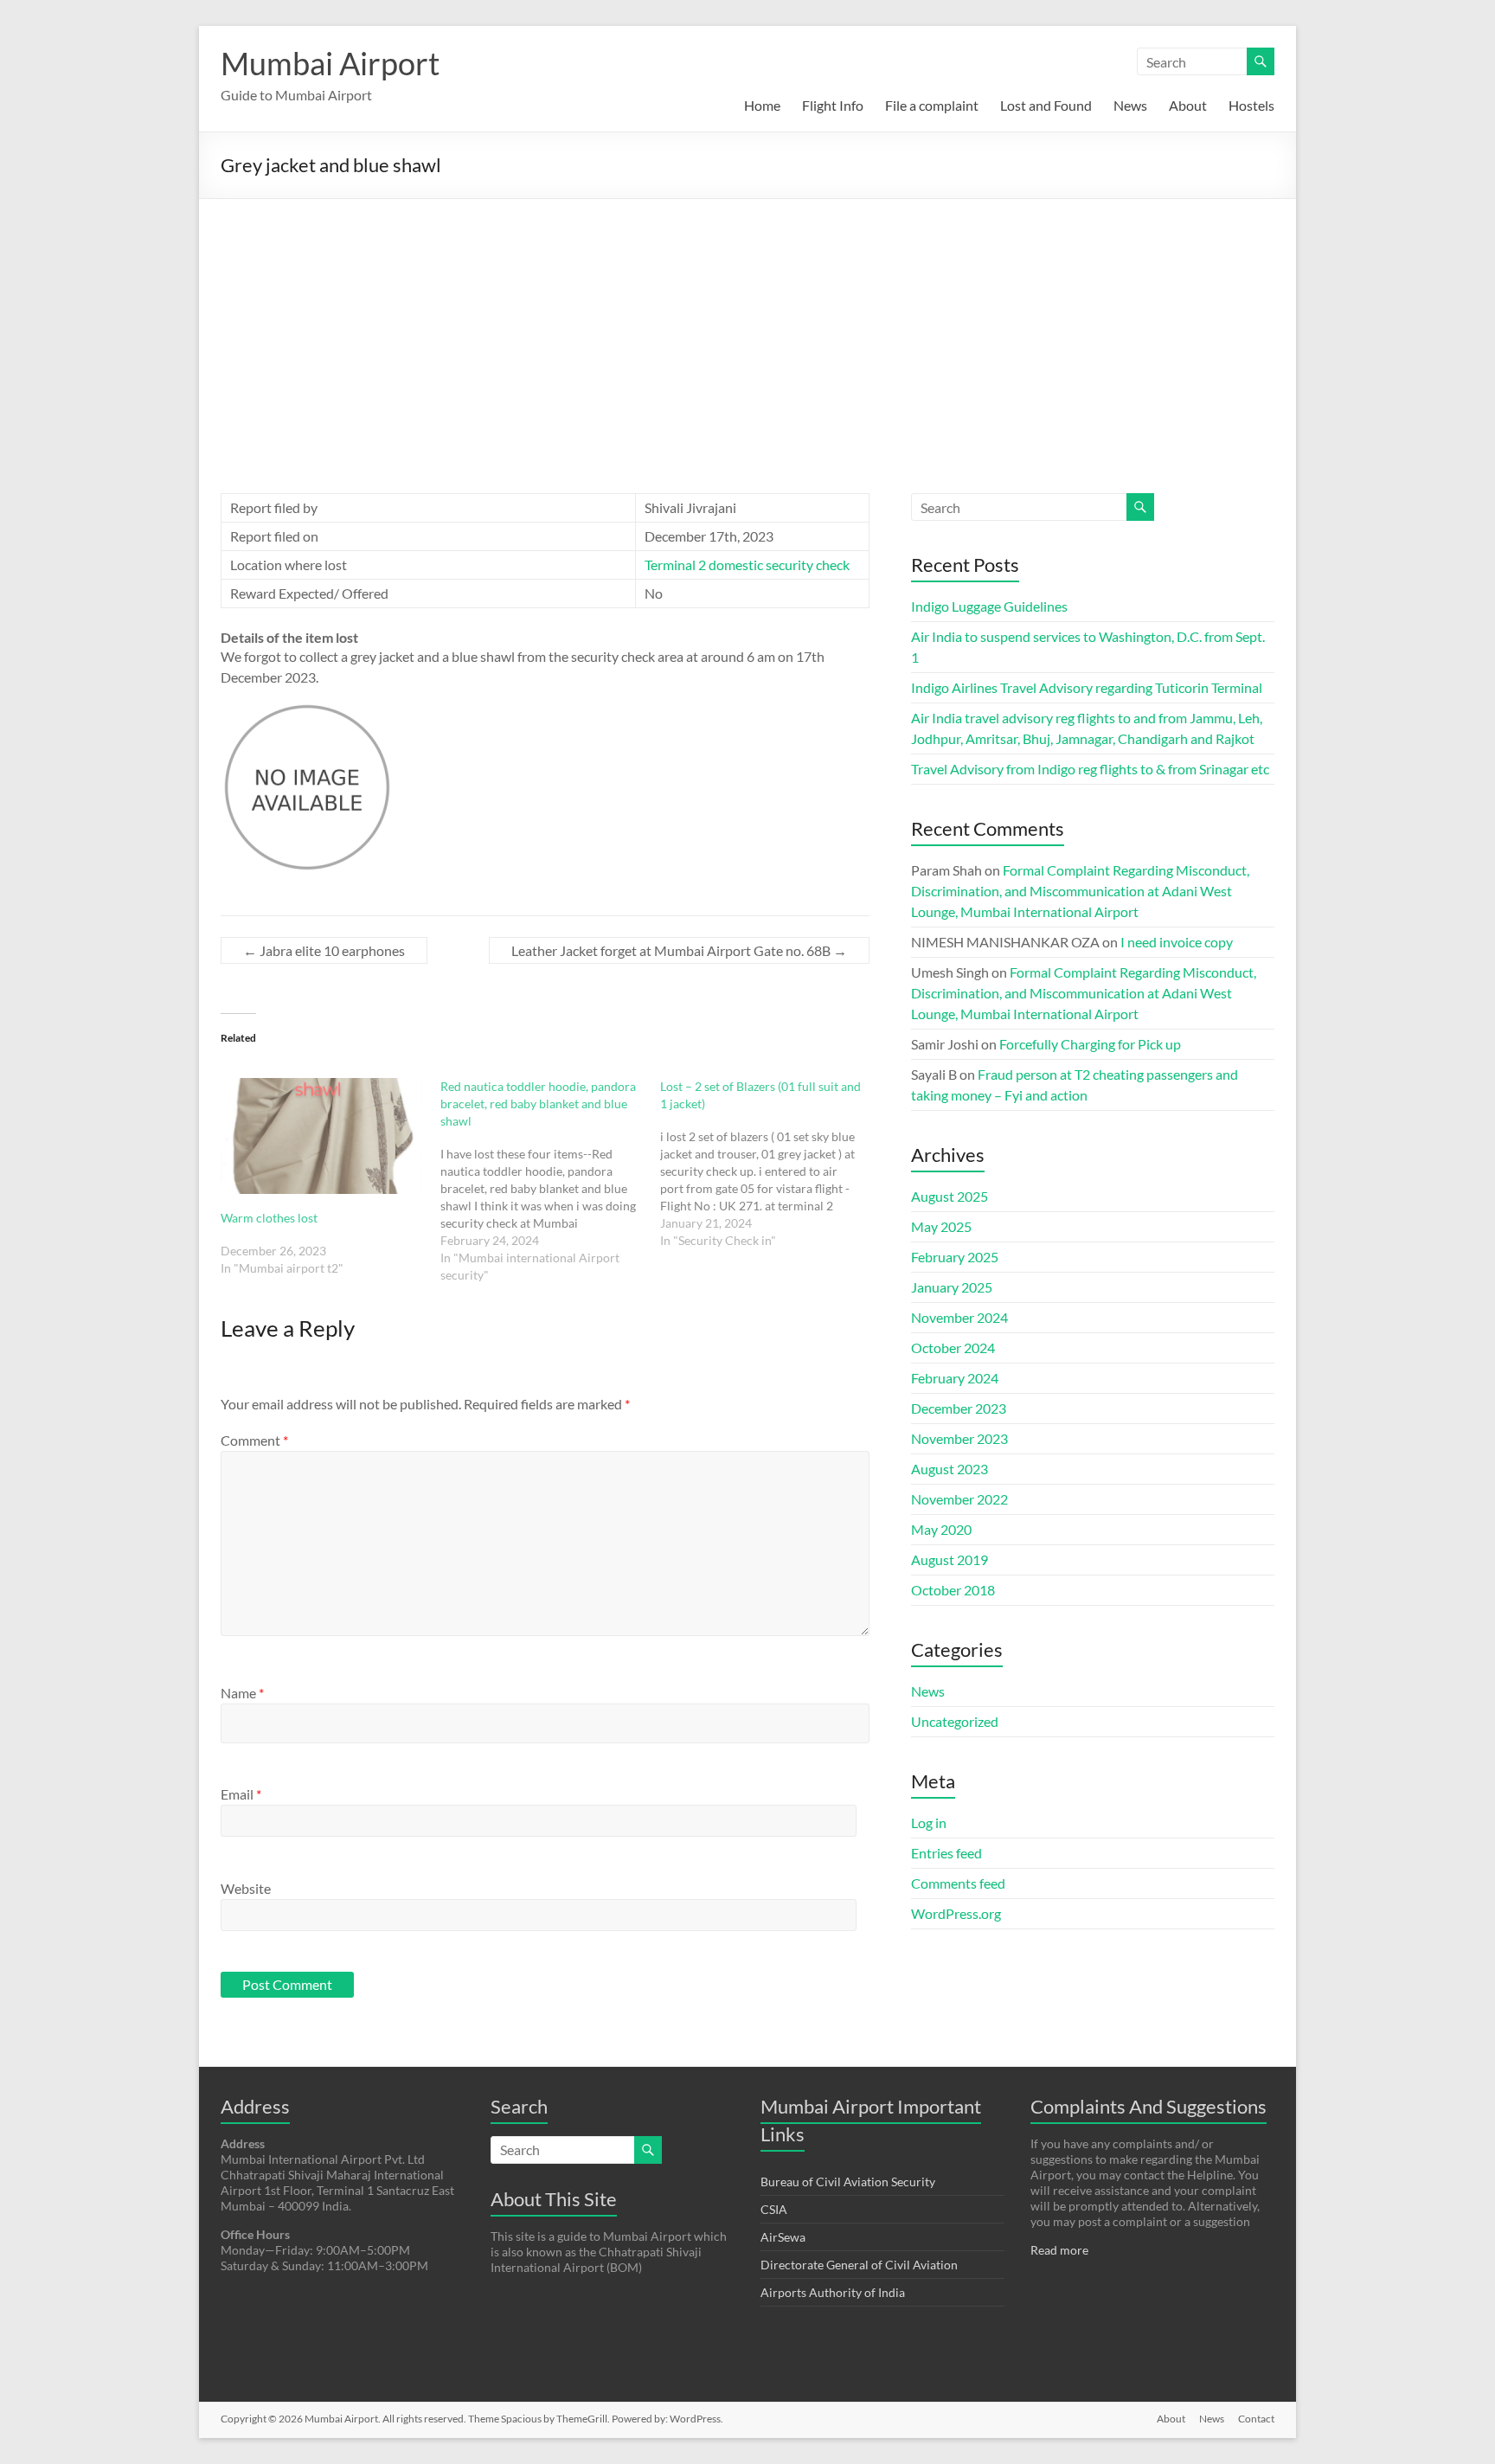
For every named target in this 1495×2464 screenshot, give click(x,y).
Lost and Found (1046, 105)
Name (242, 1693)
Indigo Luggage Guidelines (989, 606)
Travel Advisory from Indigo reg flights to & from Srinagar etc (1090, 769)
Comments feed (958, 1883)
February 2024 (955, 1378)
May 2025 (941, 1226)
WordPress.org (956, 1913)
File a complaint (932, 105)
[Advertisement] (747, 329)
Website (246, 1888)
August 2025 (950, 1196)
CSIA (774, 2209)
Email (241, 1794)
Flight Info (833, 105)
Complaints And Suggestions (1149, 2106)
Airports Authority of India (833, 2292)
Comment (254, 1440)
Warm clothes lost (269, 1218)
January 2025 (952, 1287)
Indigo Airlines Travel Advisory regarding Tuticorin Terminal (1087, 687)
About (1188, 105)
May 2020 (941, 1529)
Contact (1256, 2419)
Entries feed (946, 1853)
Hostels (1251, 105)
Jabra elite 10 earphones (324, 950)
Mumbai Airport (330, 63)
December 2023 (959, 1408)
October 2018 (953, 1590)
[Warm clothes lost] (322, 1136)
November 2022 (959, 1499)
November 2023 (959, 1438)
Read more (1059, 2250)
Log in (929, 1822)
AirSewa (783, 2237)
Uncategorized (955, 1721)
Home (762, 105)
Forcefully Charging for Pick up (1090, 1044)
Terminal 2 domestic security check (747, 565)
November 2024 (959, 1317)
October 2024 (953, 1347)
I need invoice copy (1177, 942)
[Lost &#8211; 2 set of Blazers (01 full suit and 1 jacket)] (770, 1164)
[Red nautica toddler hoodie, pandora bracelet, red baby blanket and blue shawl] (550, 1181)
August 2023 (950, 1469)
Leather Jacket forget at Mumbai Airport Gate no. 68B (679, 950)
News (1130, 105)
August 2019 (950, 1559)
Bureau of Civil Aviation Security (848, 2182)
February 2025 (955, 1257)
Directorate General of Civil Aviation (859, 2265)
